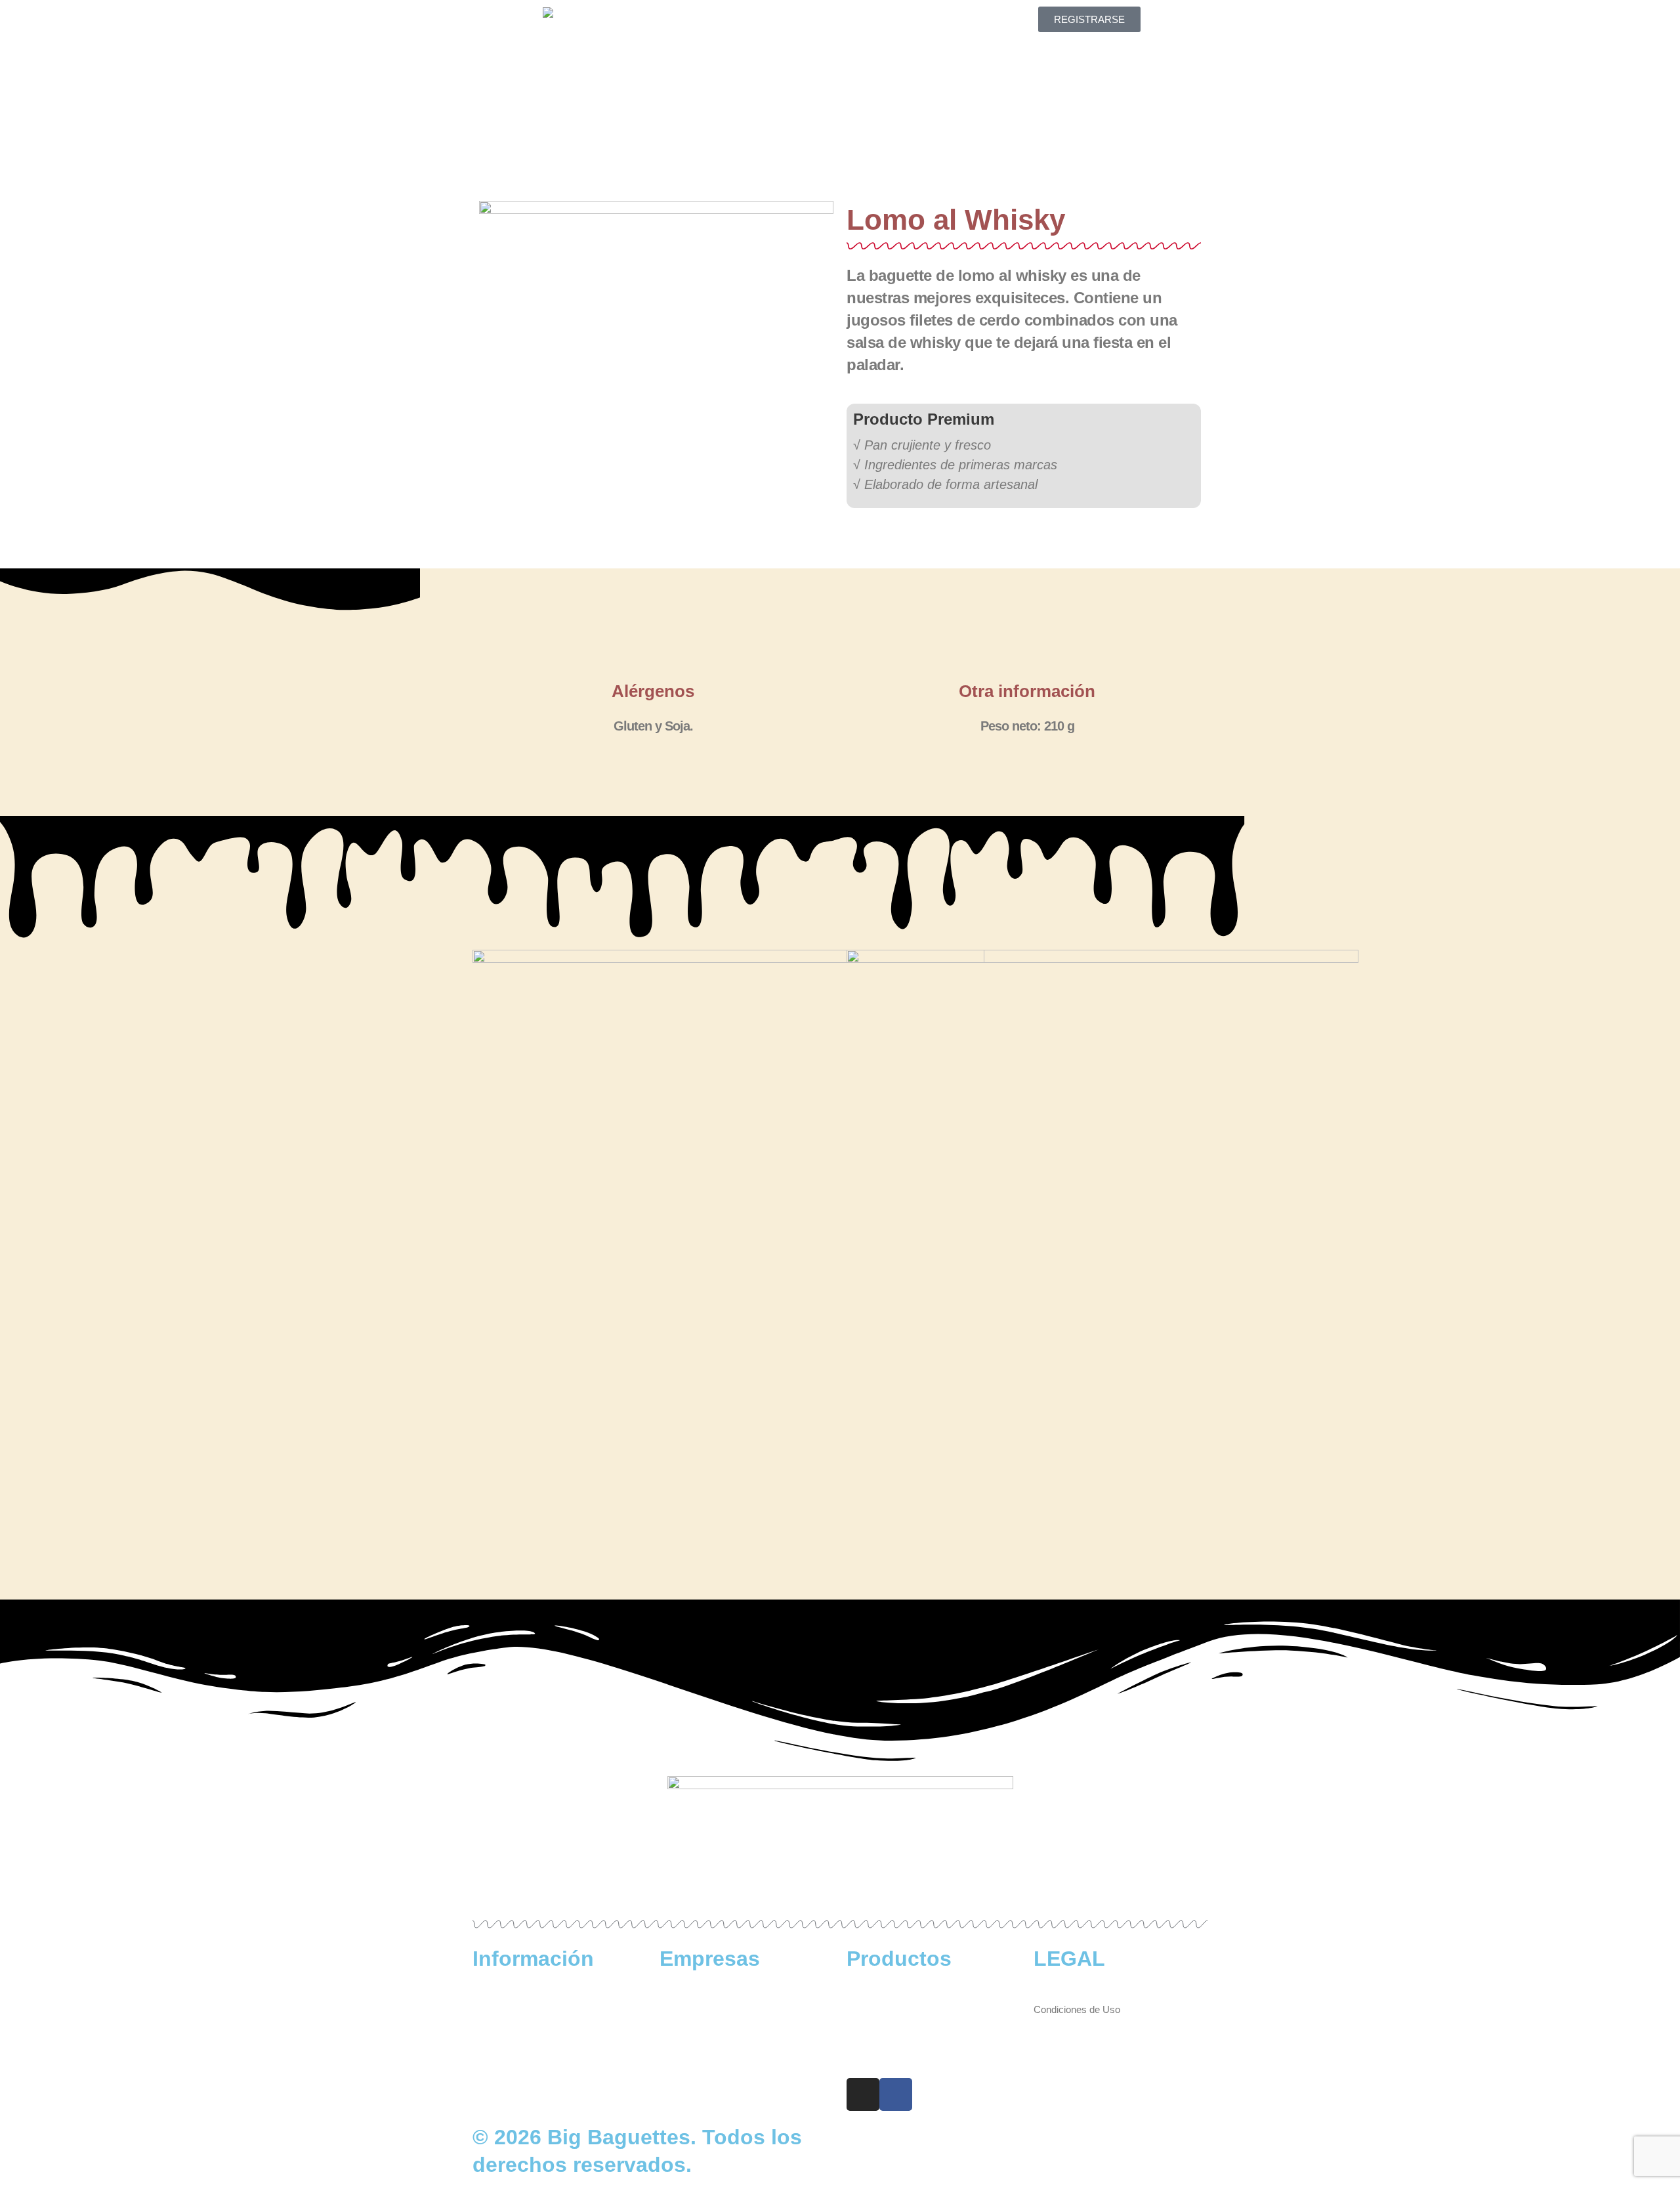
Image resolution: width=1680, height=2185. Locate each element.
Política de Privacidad (1080, 2042)
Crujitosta (867, 2026)
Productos (835, 21)
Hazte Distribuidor (698, 1993)
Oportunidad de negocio (710, 2009)
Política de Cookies (1075, 2026)
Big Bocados (874, 2009)
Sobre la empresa (511, 1993)
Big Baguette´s (878, 1993)
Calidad (919, 21)
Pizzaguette (872, 2042)
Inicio (756, 21)
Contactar (840, 52)
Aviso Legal (1059, 1993)
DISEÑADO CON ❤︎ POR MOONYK (1016, 2137)
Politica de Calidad (512, 2042)
